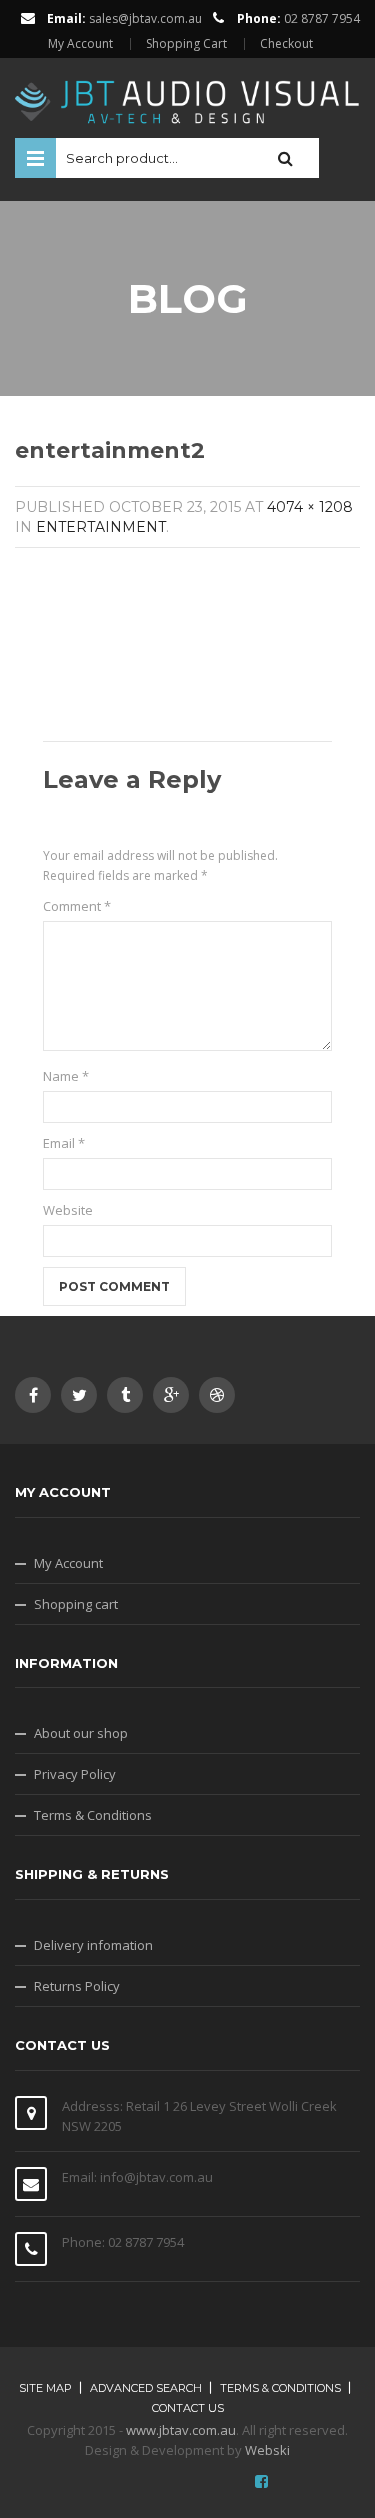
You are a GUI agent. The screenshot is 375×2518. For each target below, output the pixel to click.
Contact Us (188, 2408)
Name (66, 1076)
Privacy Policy (75, 1774)
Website (68, 1210)
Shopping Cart (186, 44)
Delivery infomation (93, 1945)
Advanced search (146, 2388)
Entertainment (101, 527)
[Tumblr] (125, 1395)
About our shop (81, 1733)
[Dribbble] (217, 1395)
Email (64, 1143)
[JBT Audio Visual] (187, 96)
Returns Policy (77, 1986)
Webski (267, 2450)
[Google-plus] (171, 1395)
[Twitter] (79, 1395)
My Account (80, 44)
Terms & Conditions (93, 1815)
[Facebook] (33, 1395)
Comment (77, 906)
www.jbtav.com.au (181, 2430)
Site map (45, 2388)
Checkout (286, 44)
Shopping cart (76, 1604)
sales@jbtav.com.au (145, 18)
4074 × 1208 (310, 507)
